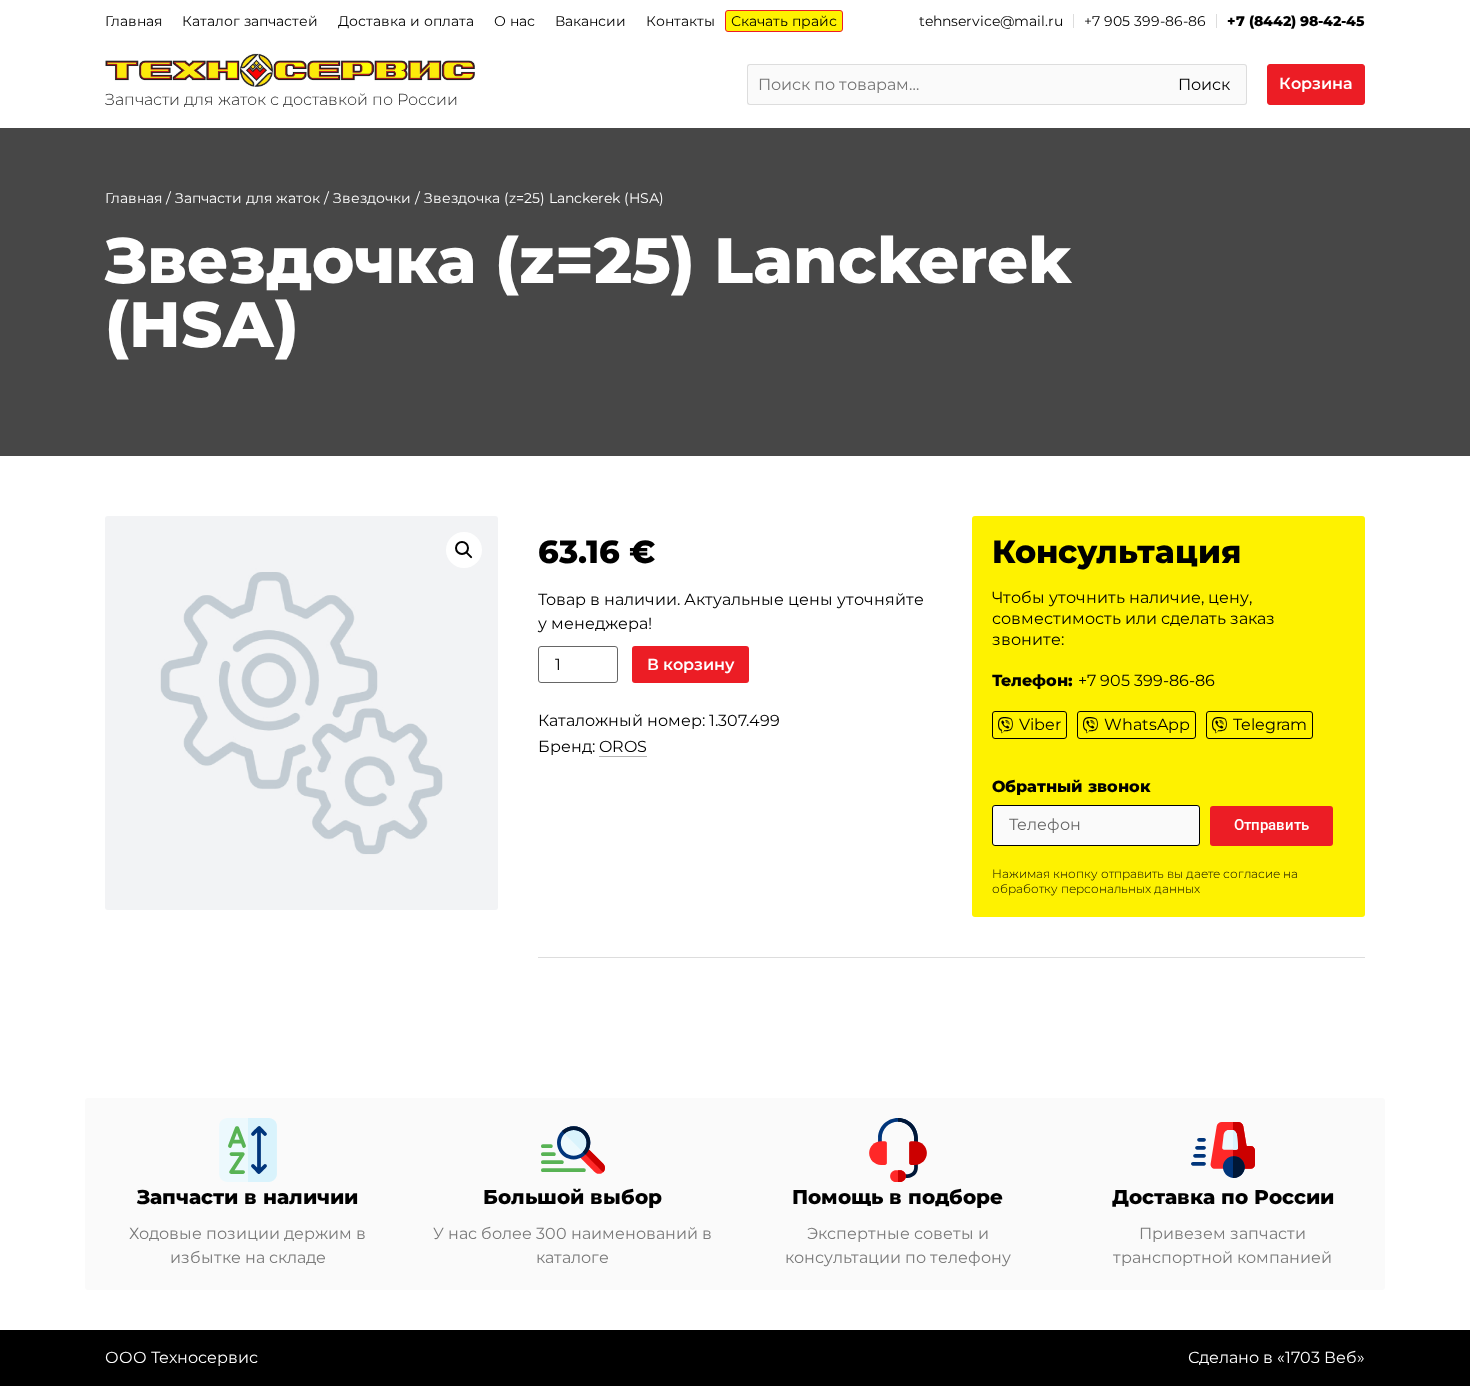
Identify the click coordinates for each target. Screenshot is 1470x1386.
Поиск (1204, 84)
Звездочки (372, 198)
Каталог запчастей (250, 21)
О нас (514, 21)
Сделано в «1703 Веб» (1276, 1357)
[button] (464, 550)
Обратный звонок (1071, 787)
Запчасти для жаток (247, 198)
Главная (133, 21)
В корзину (690, 664)
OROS (623, 746)
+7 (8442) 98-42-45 (1296, 21)
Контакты (680, 21)
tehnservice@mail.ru (991, 21)
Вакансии (590, 21)
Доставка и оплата (406, 21)
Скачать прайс (784, 21)
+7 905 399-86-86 (1145, 21)
